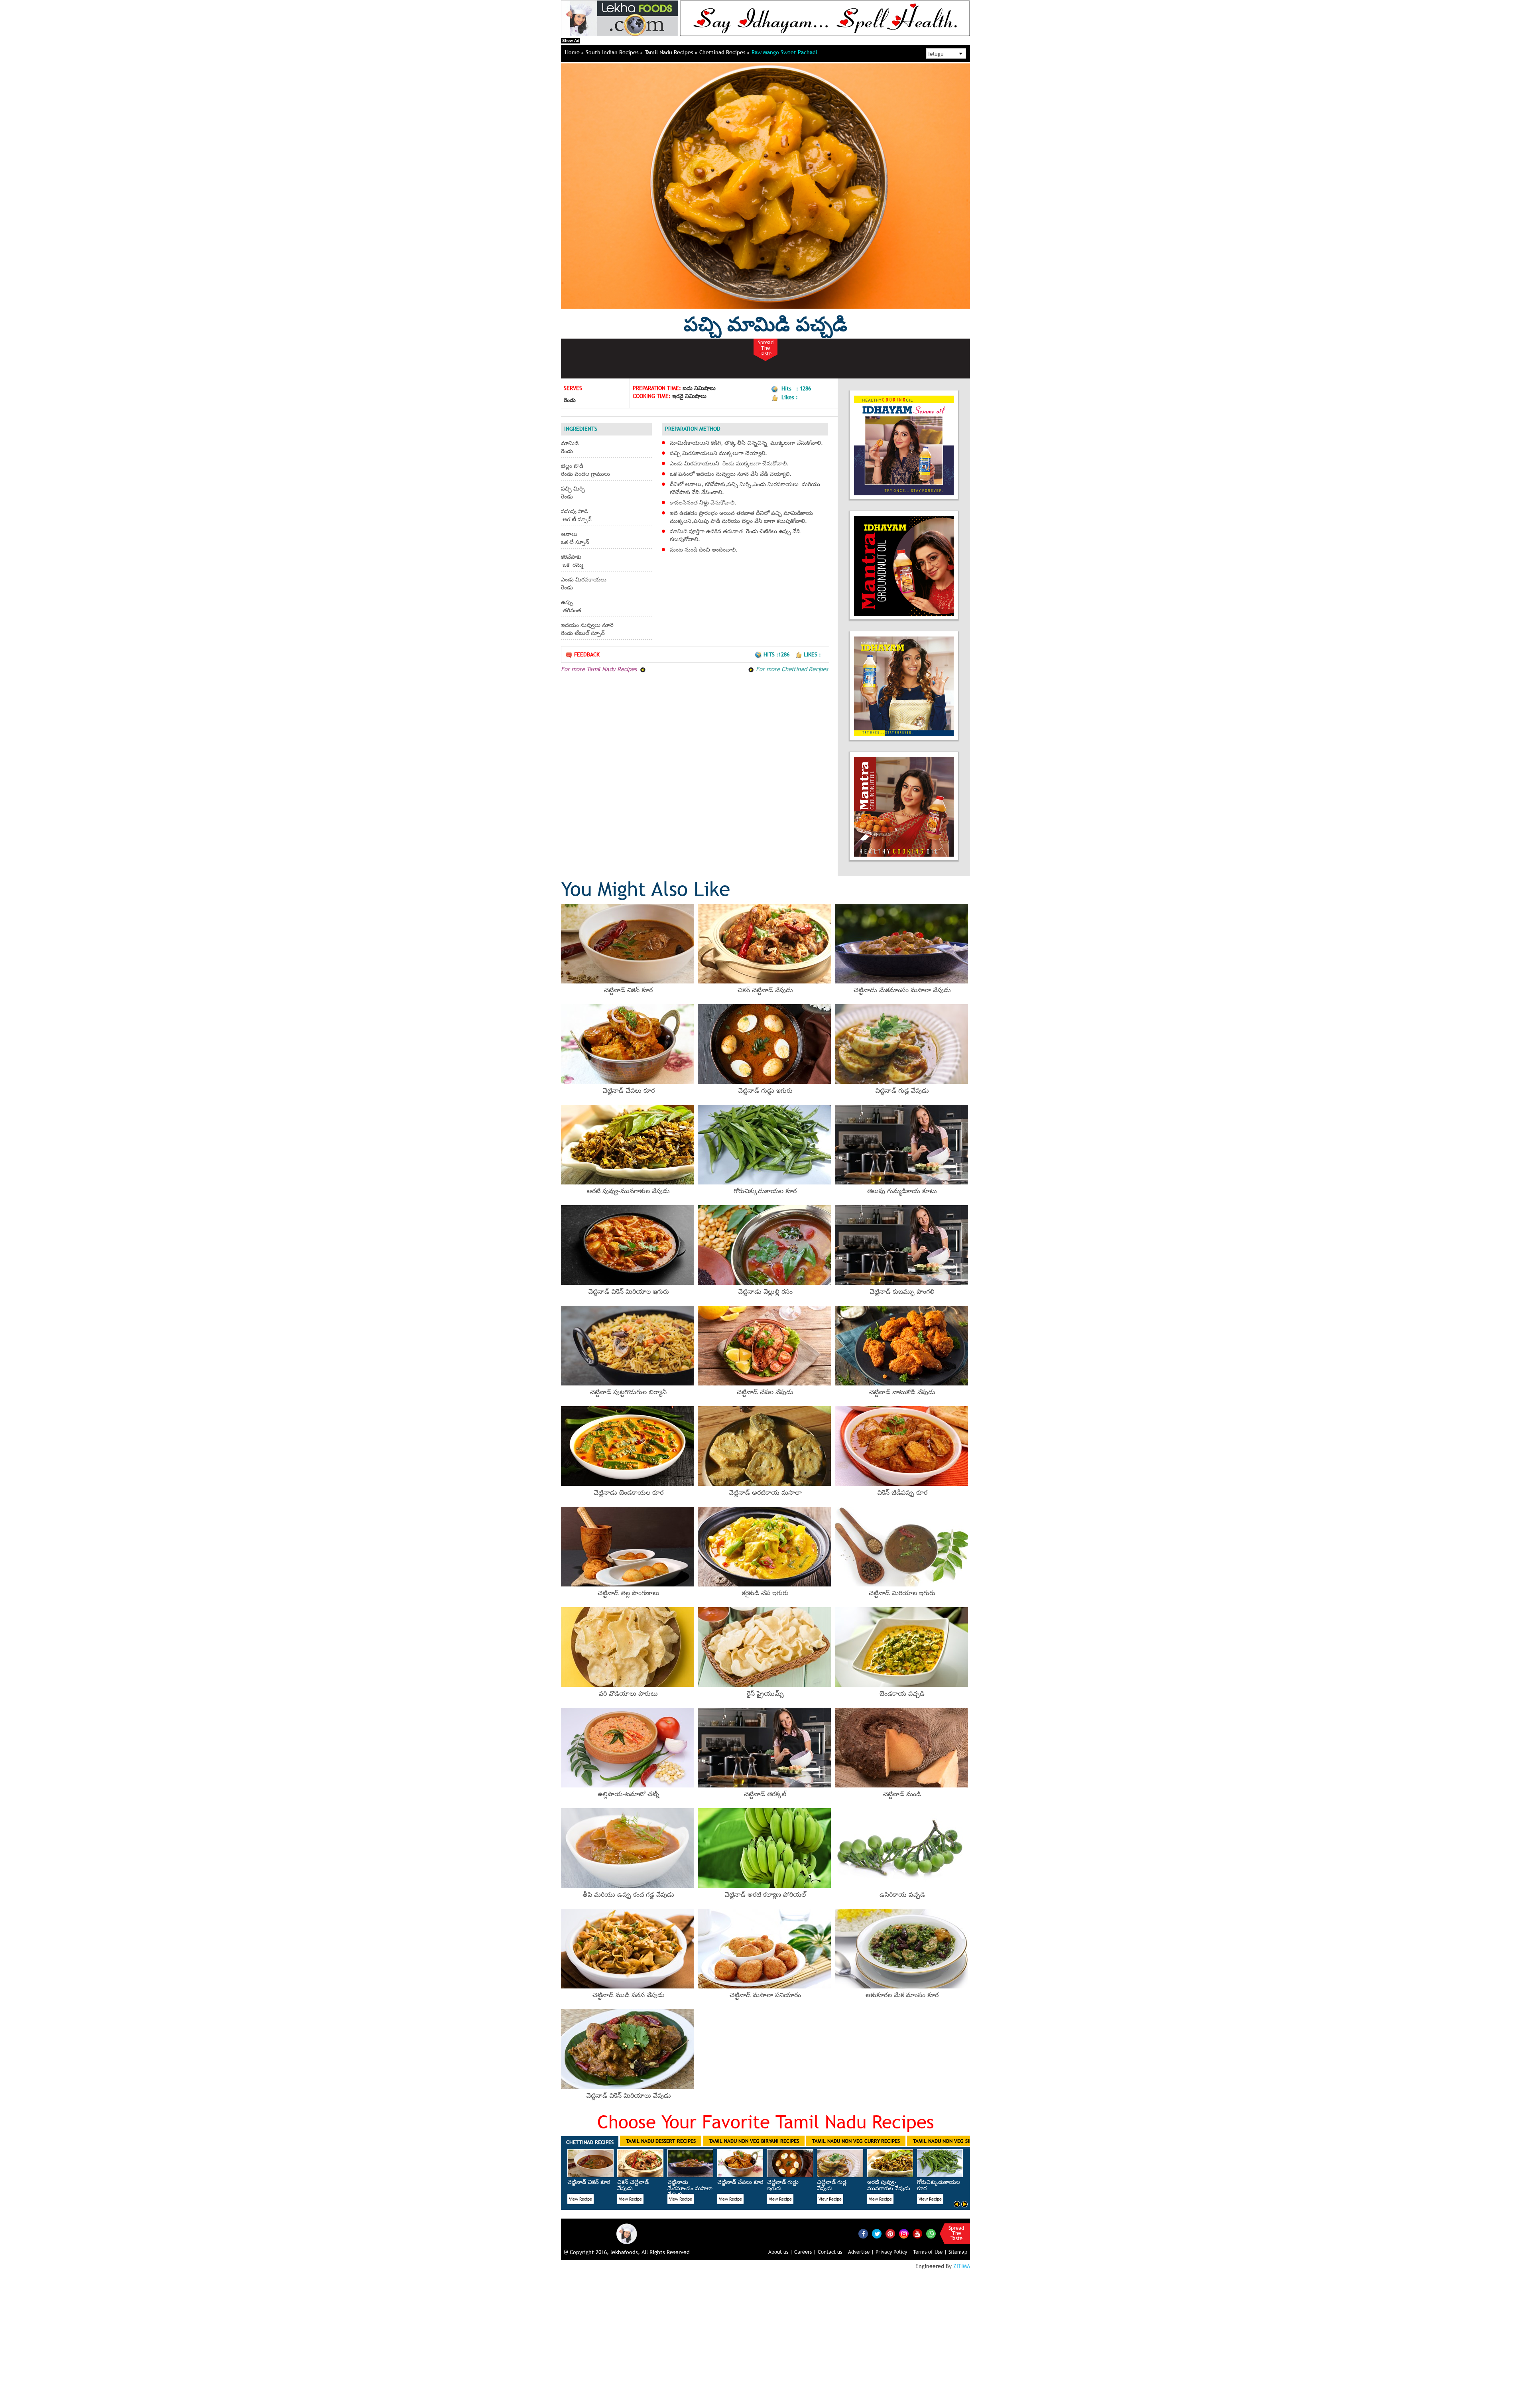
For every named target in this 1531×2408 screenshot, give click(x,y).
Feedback (587, 654)
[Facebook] (863, 2234)
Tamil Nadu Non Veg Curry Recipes (856, 2141)
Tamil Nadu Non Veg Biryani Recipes (754, 2141)
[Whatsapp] (931, 2234)
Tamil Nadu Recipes (670, 52)
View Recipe (581, 2199)
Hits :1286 (777, 654)
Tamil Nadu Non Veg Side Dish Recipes (960, 2141)
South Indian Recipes (613, 52)
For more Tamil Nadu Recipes (600, 669)
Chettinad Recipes (723, 52)
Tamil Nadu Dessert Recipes (661, 2141)
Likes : (812, 654)
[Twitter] (877, 2234)
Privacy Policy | (893, 2252)
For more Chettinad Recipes (791, 669)
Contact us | (832, 2252)
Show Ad (571, 40)
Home (573, 52)
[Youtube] (917, 2234)
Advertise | (861, 2252)
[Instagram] (904, 2233)
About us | (780, 2252)
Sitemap (958, 2252)
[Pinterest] (890, 2234)
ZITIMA (962, 2266)
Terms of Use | (930, 2252)
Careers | (805, 2252)
